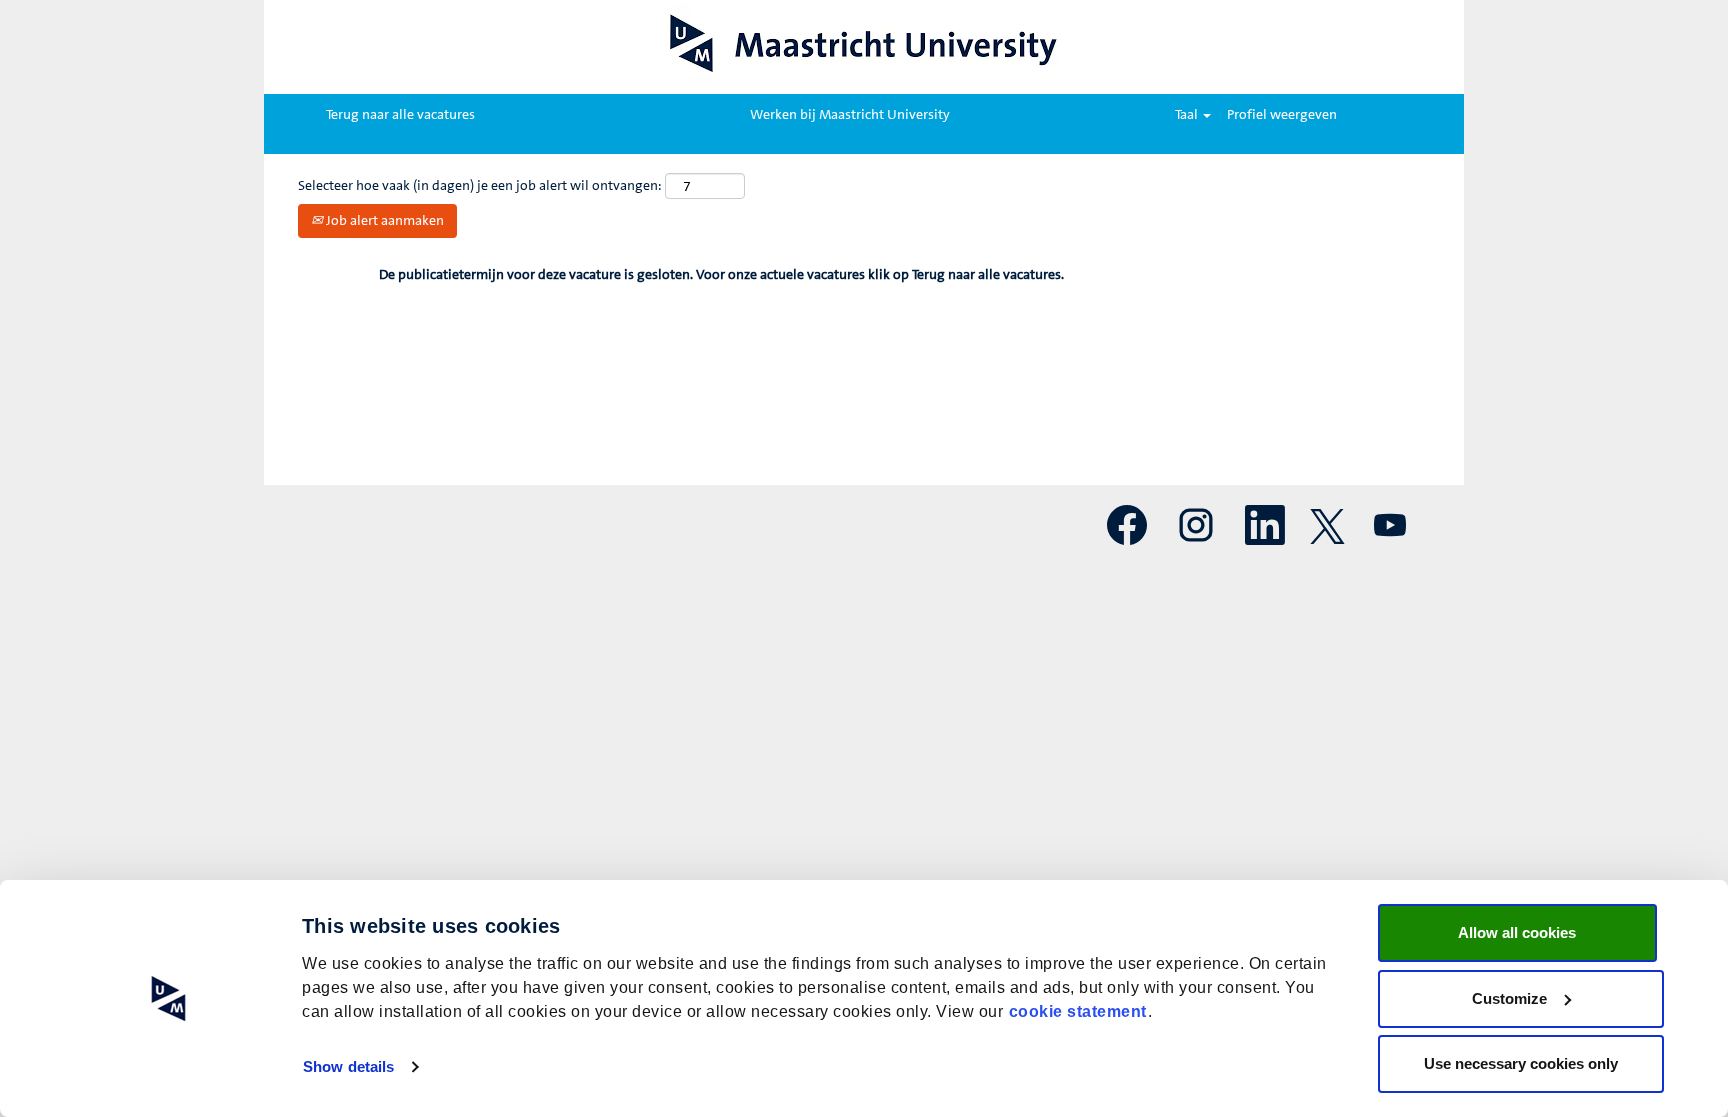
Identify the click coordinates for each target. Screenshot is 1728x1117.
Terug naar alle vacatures (400, 115)
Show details (348, 1066)
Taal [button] (1188, 115)
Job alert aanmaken (383, 221)
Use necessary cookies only (1521, 1063)
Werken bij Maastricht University (850, 115)
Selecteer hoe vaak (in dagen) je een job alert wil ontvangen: (480, 186)
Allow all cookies (1517, 932)
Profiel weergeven (1282, 115)
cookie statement (1078, 1011)
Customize (1509, 998)
